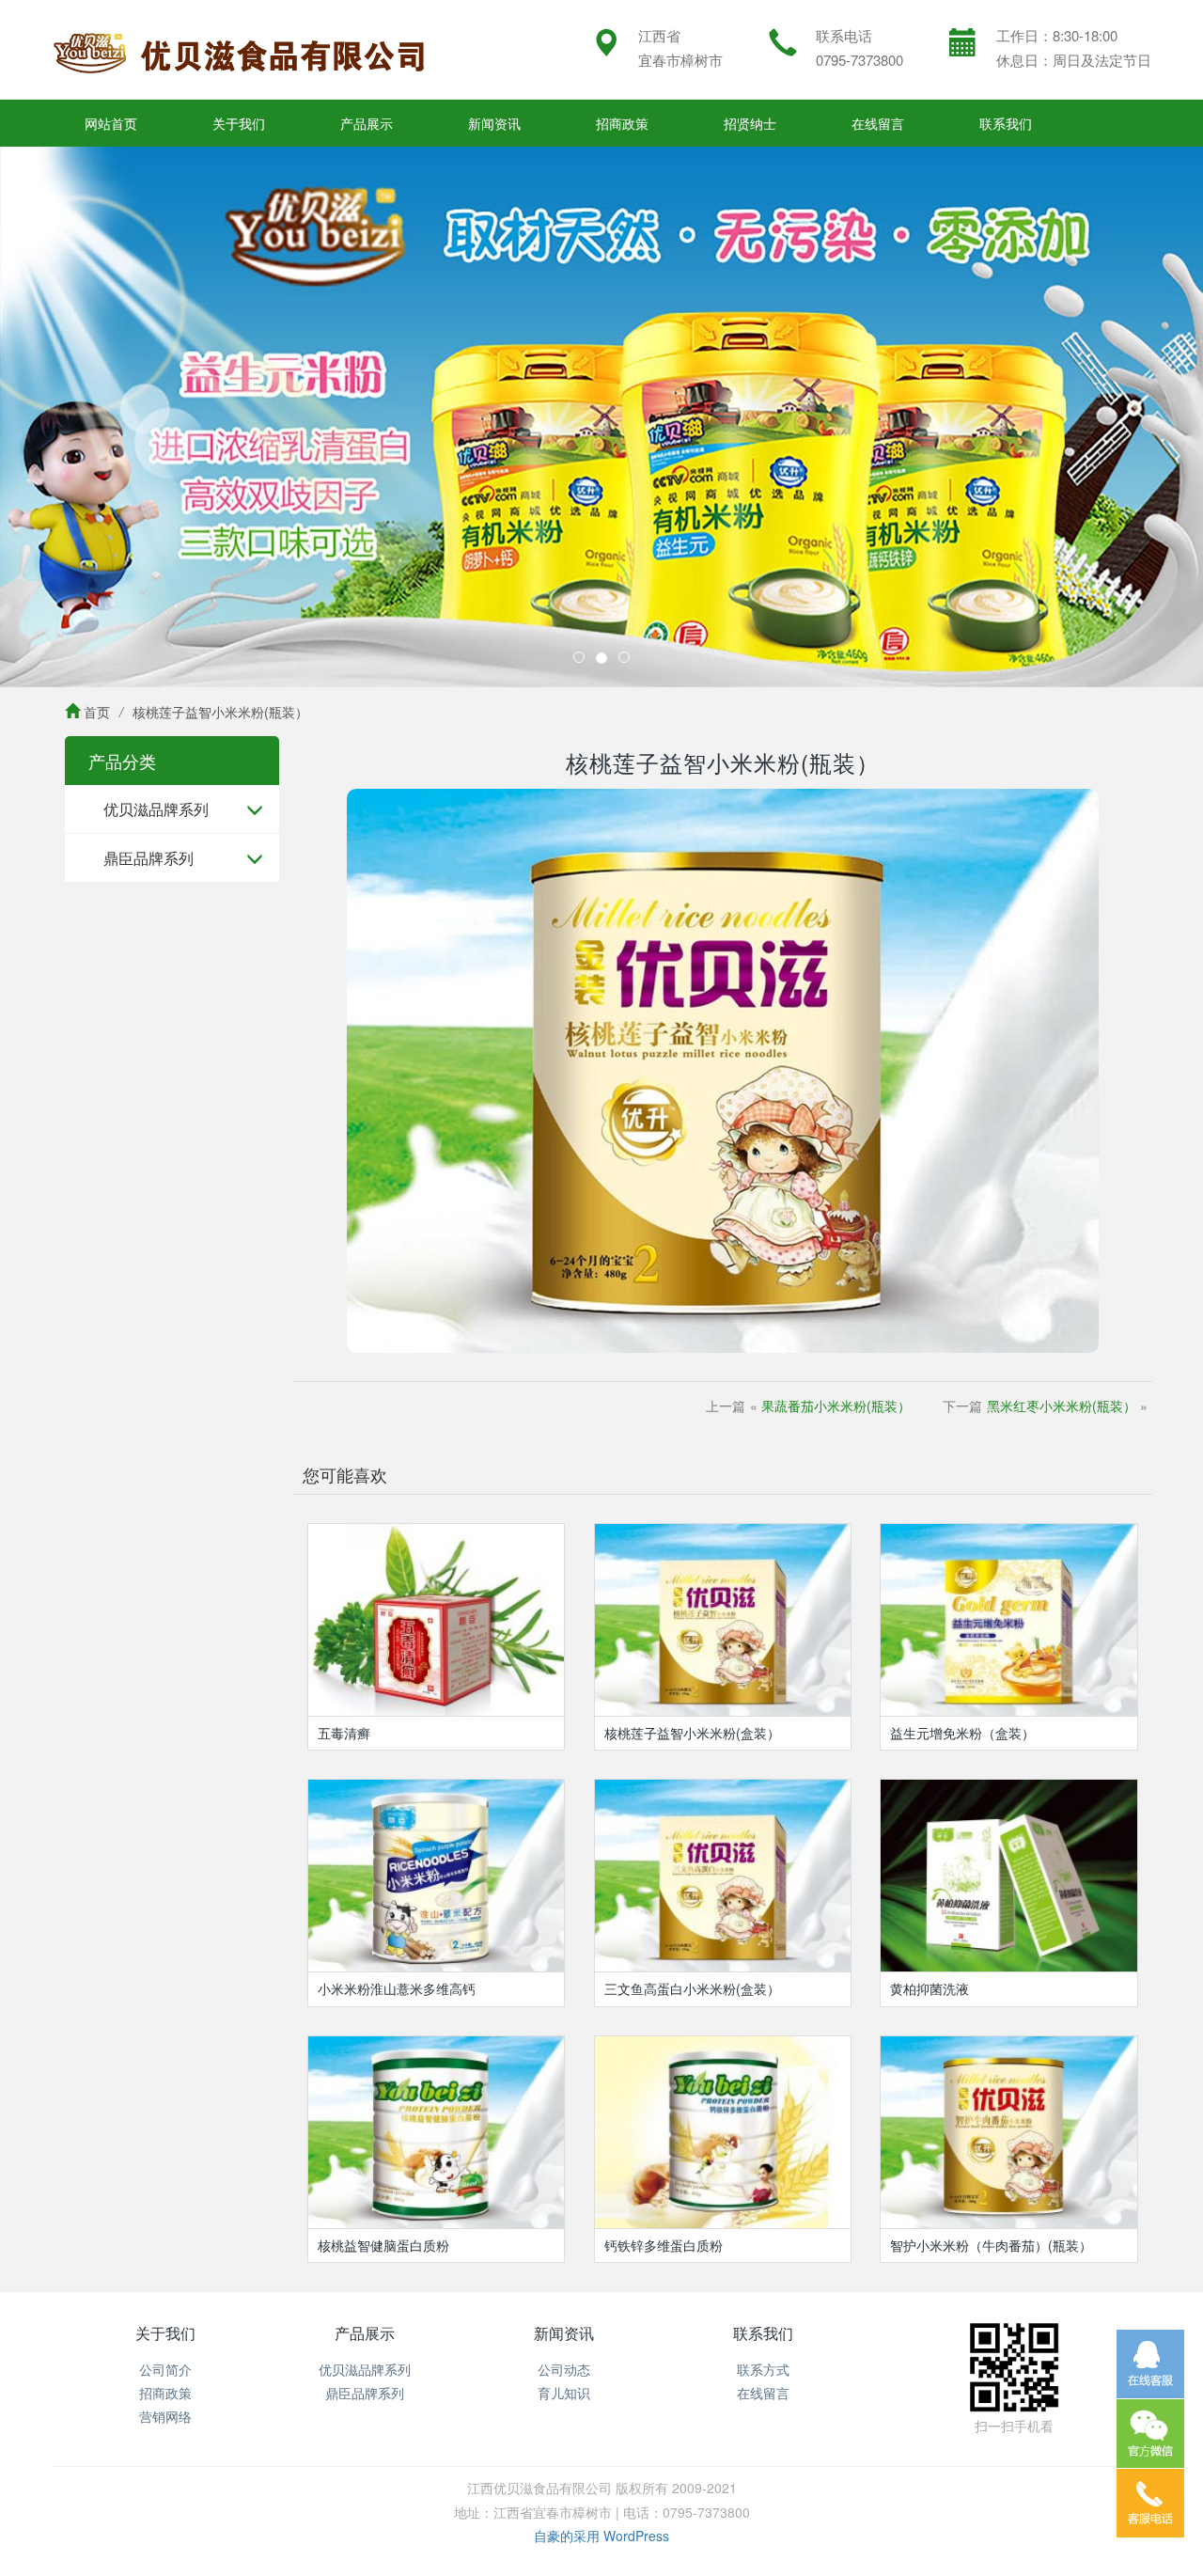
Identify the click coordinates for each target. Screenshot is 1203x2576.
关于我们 (239, 123)
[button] (90, 417)
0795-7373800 (859, 60)
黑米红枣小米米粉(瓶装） (1062, 1406)
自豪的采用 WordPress (601, 2536)
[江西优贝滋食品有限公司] (240, 50)
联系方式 (763, 2369)
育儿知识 (564, 2393)
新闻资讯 (494, 123)
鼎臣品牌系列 (148, 858)
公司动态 (564, 2369)
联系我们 (1006, 123)
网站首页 (111, 123)
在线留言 (878, 123)
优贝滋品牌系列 (156, 809)
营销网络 (165, 2416)
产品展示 (367, 123)
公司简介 (165, 2369)
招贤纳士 (750, 123)
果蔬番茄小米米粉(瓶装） (836, 1406)
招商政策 (622, 123)
